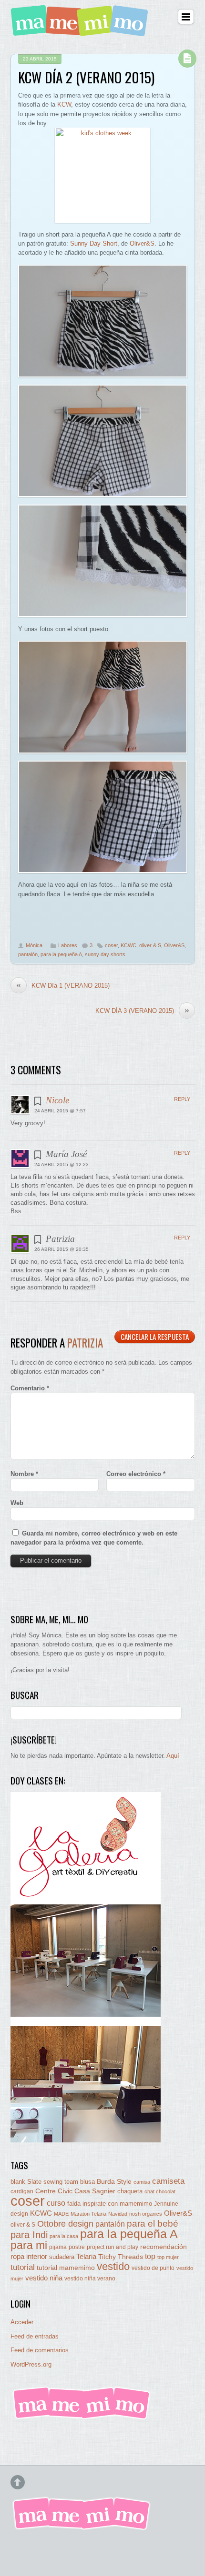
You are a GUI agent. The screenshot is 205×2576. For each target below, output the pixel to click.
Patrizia (85, 1343)
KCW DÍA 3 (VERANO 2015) (142, 1011)
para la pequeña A (61, 954)
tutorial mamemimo (66, 2268)
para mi (29, 2245)
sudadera (62, 2257)
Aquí (173, 1756)
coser (111, 945)
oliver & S (150, 945)
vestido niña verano (90, 2279)
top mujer (168, 2257)
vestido (113, 2266)
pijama (58, 2247)
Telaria (86, 2256)
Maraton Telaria (88, 2214)
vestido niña (44, 2278)
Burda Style (114, 2181)
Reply (182, 1099)
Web (17, 1503)
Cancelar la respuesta (155, 1337)
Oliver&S (142, 243)
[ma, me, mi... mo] (82, 2418)
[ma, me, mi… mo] (81, 31)
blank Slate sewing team (44, 2182)
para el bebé (153, 2224)
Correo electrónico (136, 1474)
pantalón (28, 954)
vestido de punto (153, 2268)
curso (56, 2203)
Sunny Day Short (94, 243)
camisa (142, 2182)
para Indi (29, 2235)
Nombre (24, 1474)
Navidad (118, 2214)
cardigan (22, 2191)
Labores (68, 945)
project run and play (113, 2247)
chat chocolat (160, 2191)
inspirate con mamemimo (117, 2204)
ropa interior (29, 2257)
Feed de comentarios (40, 2350)
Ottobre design (65, 2224)
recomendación (164, 2247)
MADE (61, 2214)
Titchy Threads (121, 2257)
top (150, 2256)
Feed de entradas (35, 2336)
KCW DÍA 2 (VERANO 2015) (86, 77)
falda (74, 2204)
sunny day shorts (105, 954)
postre (77, 2247)
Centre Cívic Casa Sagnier (75, 2191)
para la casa (64, 2236)
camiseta (168, 2181)
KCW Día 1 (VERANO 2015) (63, 985)
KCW (64, 104)
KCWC (128, 945)
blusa (87, 2182)
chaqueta (130, 2191)
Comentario (30, 1388)
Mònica (34, 945)
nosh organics (146, 2214)
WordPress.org (31, 2364)
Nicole (57, 1100)
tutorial (23, 2267)
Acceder (22, 2322)
